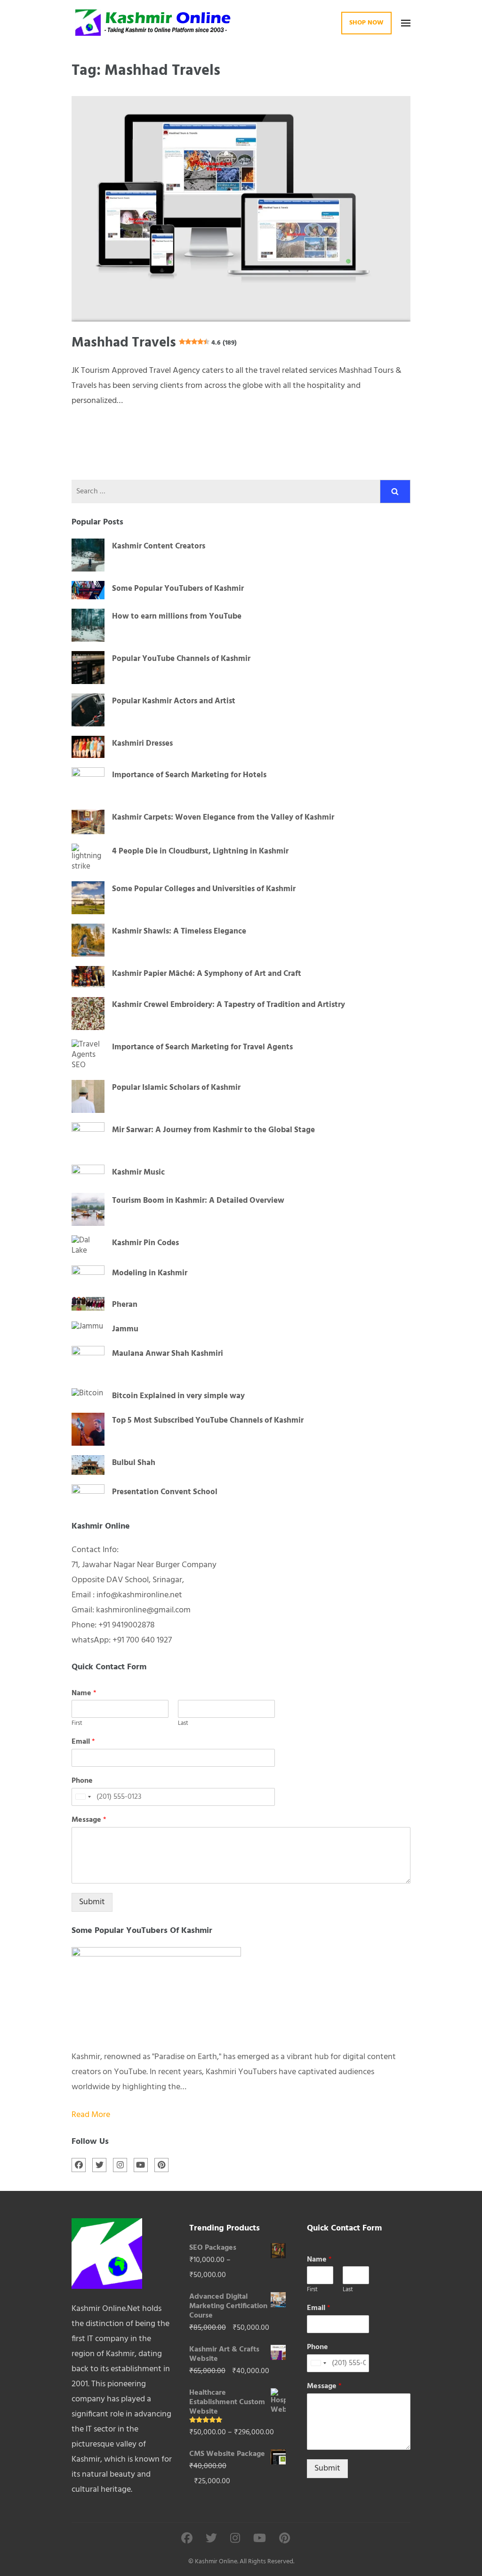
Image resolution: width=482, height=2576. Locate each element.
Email (83, 1742)
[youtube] (141, 2165)
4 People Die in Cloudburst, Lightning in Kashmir (200, 852)
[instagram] (120, 2165)
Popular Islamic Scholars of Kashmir (176, 1088)
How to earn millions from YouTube (177, 617)
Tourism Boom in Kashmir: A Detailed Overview (198, 1201)
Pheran (125, 1305)
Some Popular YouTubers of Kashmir (178, 589)
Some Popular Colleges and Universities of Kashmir (204, 889)
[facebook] (79, 2165)
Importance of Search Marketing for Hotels (189, 775)
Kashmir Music (138, 1173)
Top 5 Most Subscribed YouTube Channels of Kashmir (208, 1421)
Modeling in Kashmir (150, 1273)
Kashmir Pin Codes (145, 1243)
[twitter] (99, 2165)
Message (89, 1820)
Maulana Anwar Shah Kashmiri (168, 1354)
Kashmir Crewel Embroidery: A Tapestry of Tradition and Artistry (229, 1005)
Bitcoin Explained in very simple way (178, 1396)
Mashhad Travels (154, 343)
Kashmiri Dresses (142, 744)
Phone (82, 1781)
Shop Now (366, 23)
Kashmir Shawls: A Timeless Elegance (179, 932)
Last (183, 1724)
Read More (91, 2115)
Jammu (125, 1329)
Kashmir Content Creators (159, 547)
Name (84, 1694)
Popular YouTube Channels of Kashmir (181, 659)
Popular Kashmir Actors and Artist (174, 701)
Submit (92, 1902)
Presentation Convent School (165, 1492)
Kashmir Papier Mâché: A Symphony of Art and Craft (207, 974)
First (77, 1724)
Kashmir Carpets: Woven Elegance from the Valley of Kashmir (223, 818)
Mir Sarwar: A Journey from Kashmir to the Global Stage (213, 1130)
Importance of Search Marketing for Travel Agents (202, 1047)
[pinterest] (161, 2165)
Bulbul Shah (134, 1463)
